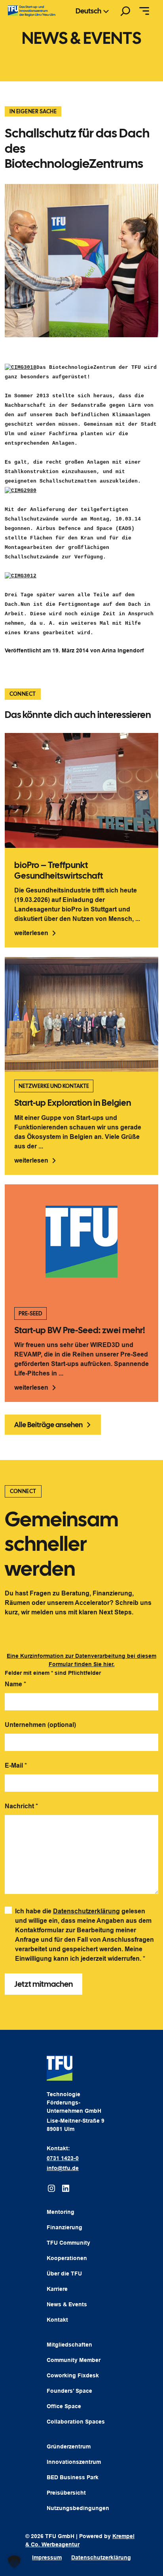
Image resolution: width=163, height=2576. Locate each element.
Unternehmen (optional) (40, 1725)
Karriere (57, 2289)
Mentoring (61, 2212)
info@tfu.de (63, 2168)
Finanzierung (64, 2227)
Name (15, 1684)
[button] (14, 2562)
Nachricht (21, 1806)
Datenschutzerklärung (86, 1911)
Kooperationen (67, 2258)
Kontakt (57, 2320)
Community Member (74, 2360)
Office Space (64, 2406)
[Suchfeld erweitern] (125, 11)
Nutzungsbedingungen (78, 2508)
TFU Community (68, 2243)
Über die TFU (64, 2273)
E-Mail (16, 1765)
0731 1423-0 (63, 2158)
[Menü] (144, 11)
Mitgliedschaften (69, 2345)
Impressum (47, 2557)
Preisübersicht (66, 2493)
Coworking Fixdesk (73, 2375)
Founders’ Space (69, 2391)
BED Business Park (73, 2477)
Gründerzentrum (69, 2446)
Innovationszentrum (74, 2462)
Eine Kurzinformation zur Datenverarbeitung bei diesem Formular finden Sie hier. (81, 1660)
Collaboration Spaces (76, 2422)
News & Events (67, 2304)
